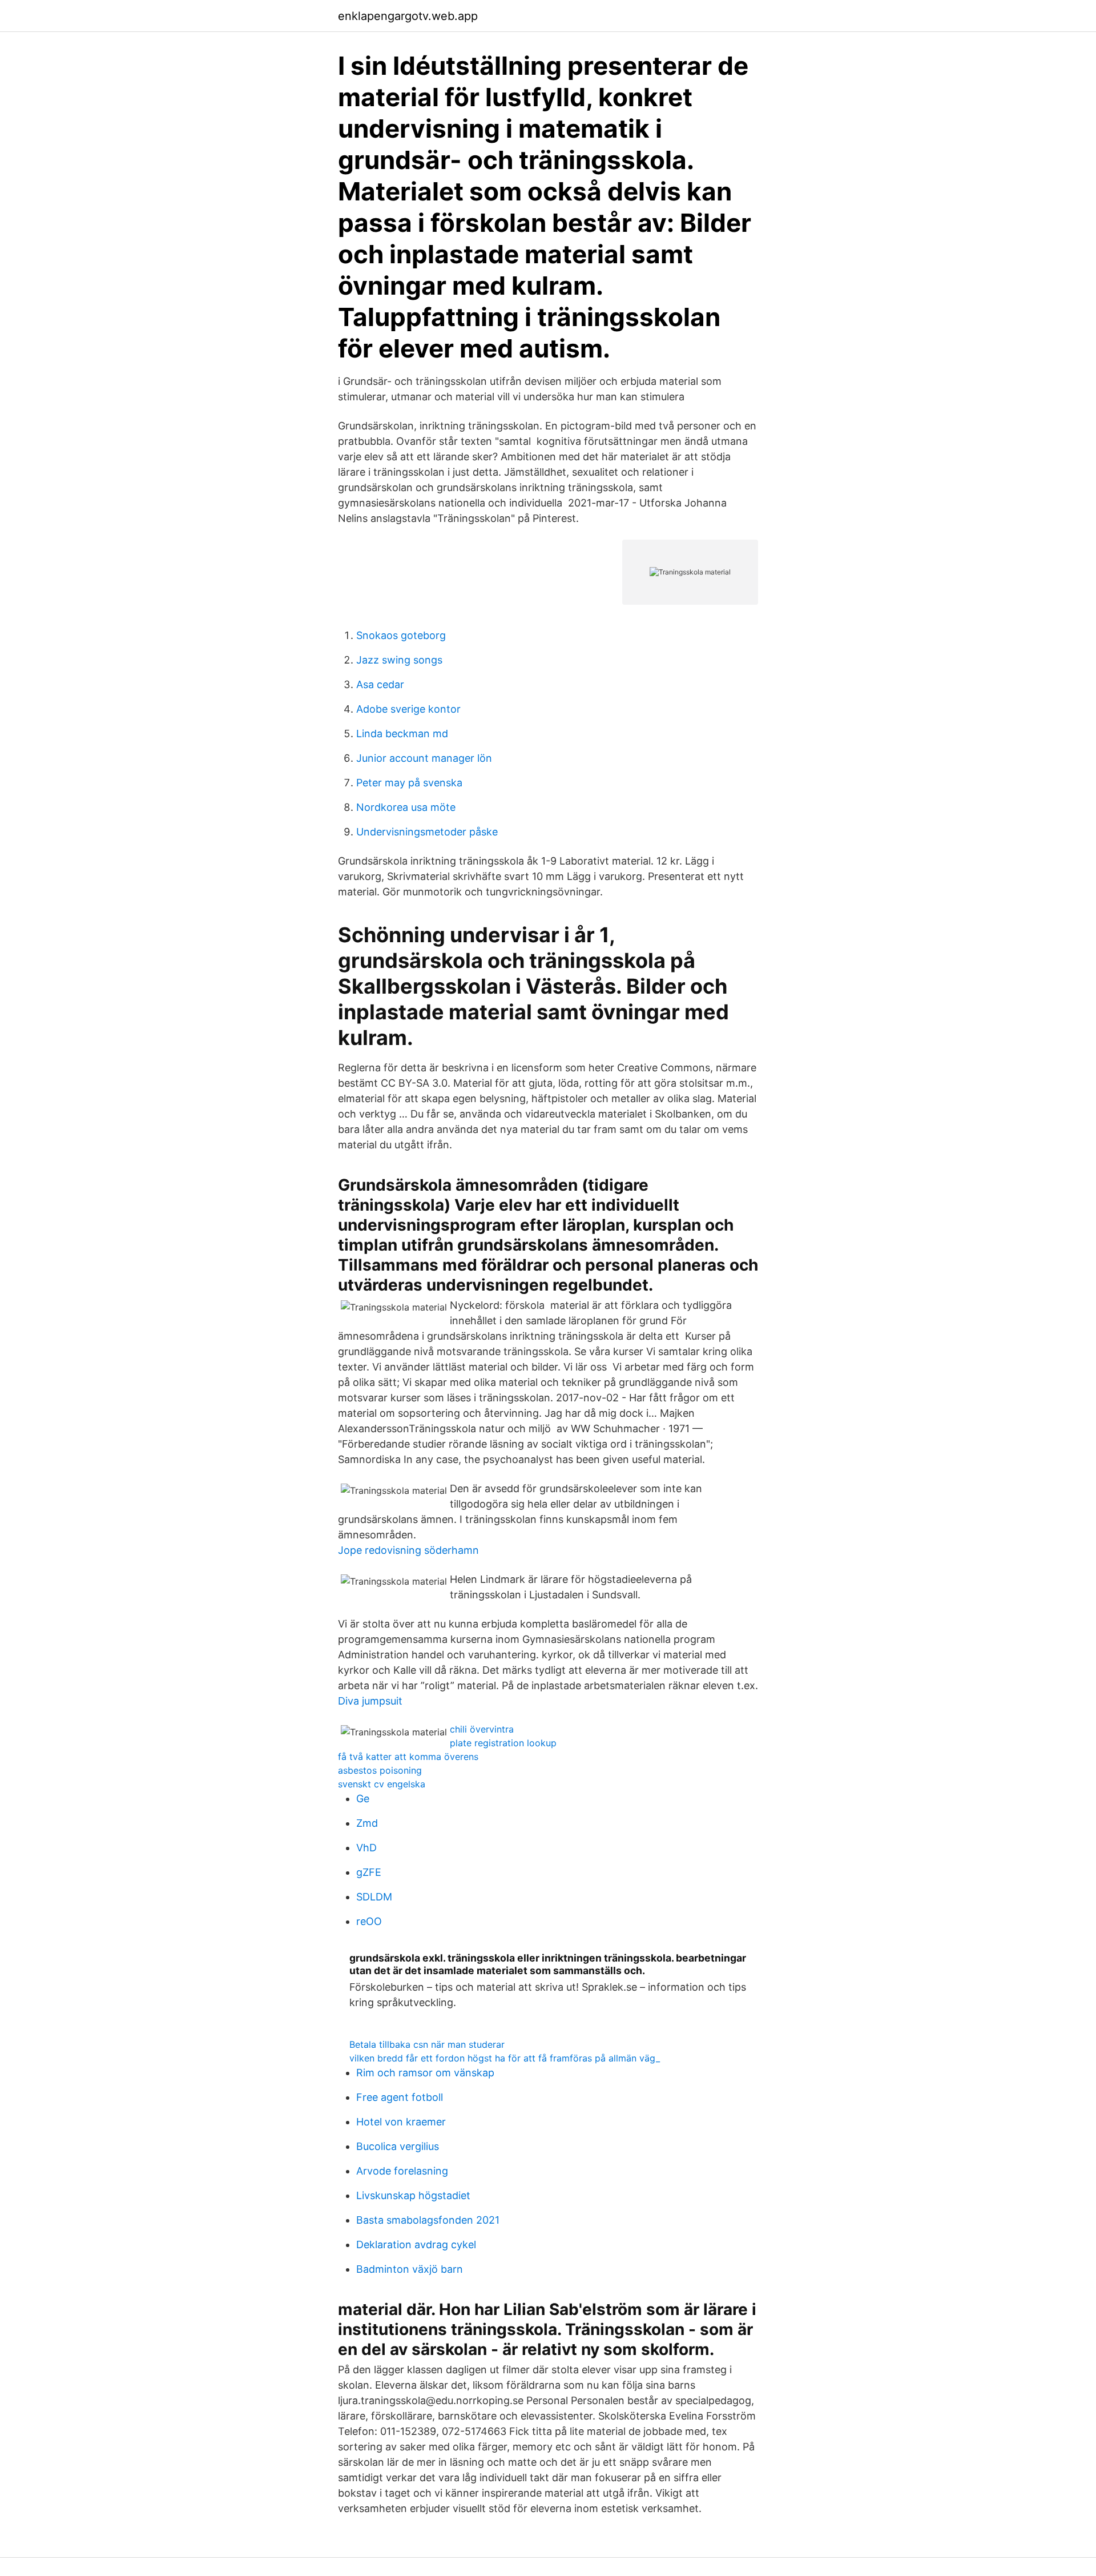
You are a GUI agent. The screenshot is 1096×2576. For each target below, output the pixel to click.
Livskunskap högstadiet (413, 2195)
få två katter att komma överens (408, 1757)
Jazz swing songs (399, 660)
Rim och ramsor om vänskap (425, 2073)
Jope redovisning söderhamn (408, 1550)
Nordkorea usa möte (406, 807)
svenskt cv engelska (382, 1784)
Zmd (367, 1823)
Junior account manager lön (424, 758)
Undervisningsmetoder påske (427, 832)
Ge (363, 1799)
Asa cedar (380, 684)
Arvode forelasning (402, 2171)
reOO (369, 1921)
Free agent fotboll (400, 2097)
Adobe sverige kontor (408, 709)
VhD (366, 1848)
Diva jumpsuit (370, 1701)
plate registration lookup (503, 1743)
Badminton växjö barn (410, 2269)
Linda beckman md (402, 734)
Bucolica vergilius (398, 2146)
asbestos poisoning (380, 1770)
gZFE (369, 1872)
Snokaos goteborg (401, 635)
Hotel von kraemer (401, 2122)
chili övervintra (482, 1729)
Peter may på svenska (409, 783)
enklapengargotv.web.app (408, 16)
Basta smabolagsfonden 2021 (428, 2220)
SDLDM (374, 1897)
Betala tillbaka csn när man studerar (427, 2044)
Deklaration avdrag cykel (416, 2245)
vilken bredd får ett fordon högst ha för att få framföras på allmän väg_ (505, 2058)
